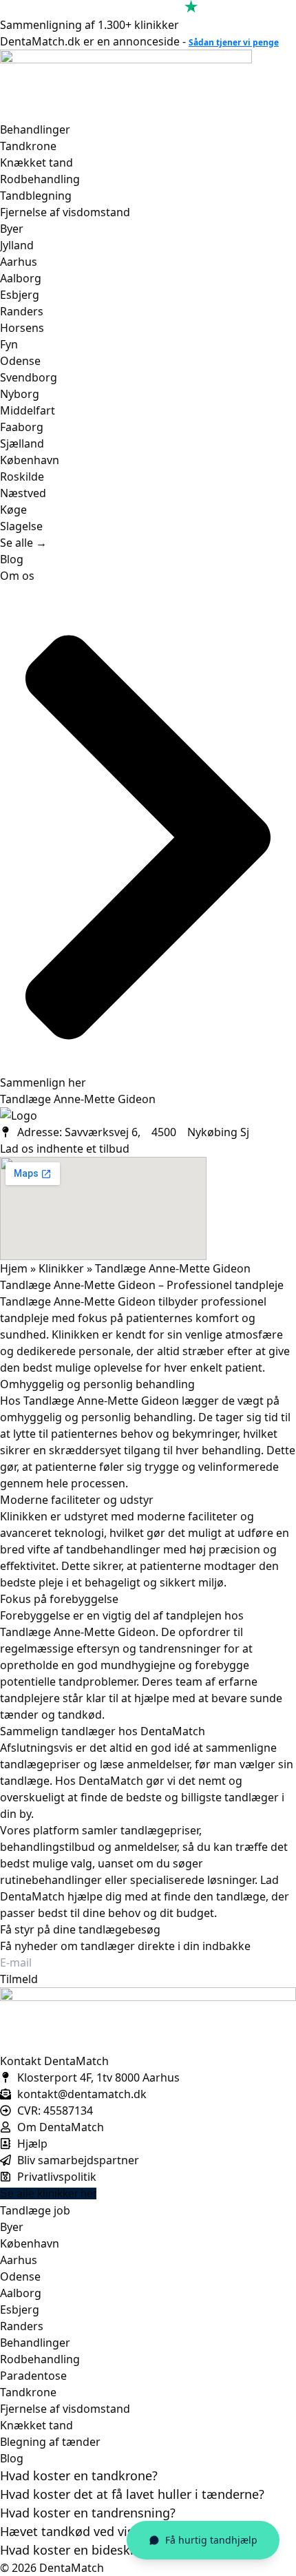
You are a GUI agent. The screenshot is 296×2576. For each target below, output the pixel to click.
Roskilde (22, 477)
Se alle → (23, 543)
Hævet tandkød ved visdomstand (97, 2531)
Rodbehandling (40, 179)
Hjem (14, 1268)
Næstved (23, 493)
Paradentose (33, 2376)
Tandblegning (36, 196)
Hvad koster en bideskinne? (81, 2550)
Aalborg (21, 278)
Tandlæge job (35, 2210)
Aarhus (19, 262)
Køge (13, 510)
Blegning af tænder (50, 2442)
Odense (20, 361)
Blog (12, 559)
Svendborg (29, 377)
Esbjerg (20, 295)
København (30, 460)
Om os (17, 576)
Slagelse (21, 526)
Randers (22, 311)
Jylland (17, 245)
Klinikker (61, 1268)
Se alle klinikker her (48, 2193)
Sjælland (22, 443)
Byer (12, 229)
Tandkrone (28, 146)
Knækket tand (36, 163)
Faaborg (22, 427)
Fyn (9, 344)
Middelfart (28, 410)
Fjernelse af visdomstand (65, 212)
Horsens (22, 328)
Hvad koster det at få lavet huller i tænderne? (132, 2494)
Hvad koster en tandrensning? (88, 2513)
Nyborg (20, 394)
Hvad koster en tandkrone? (79, 2475)
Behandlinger (35, 129)
